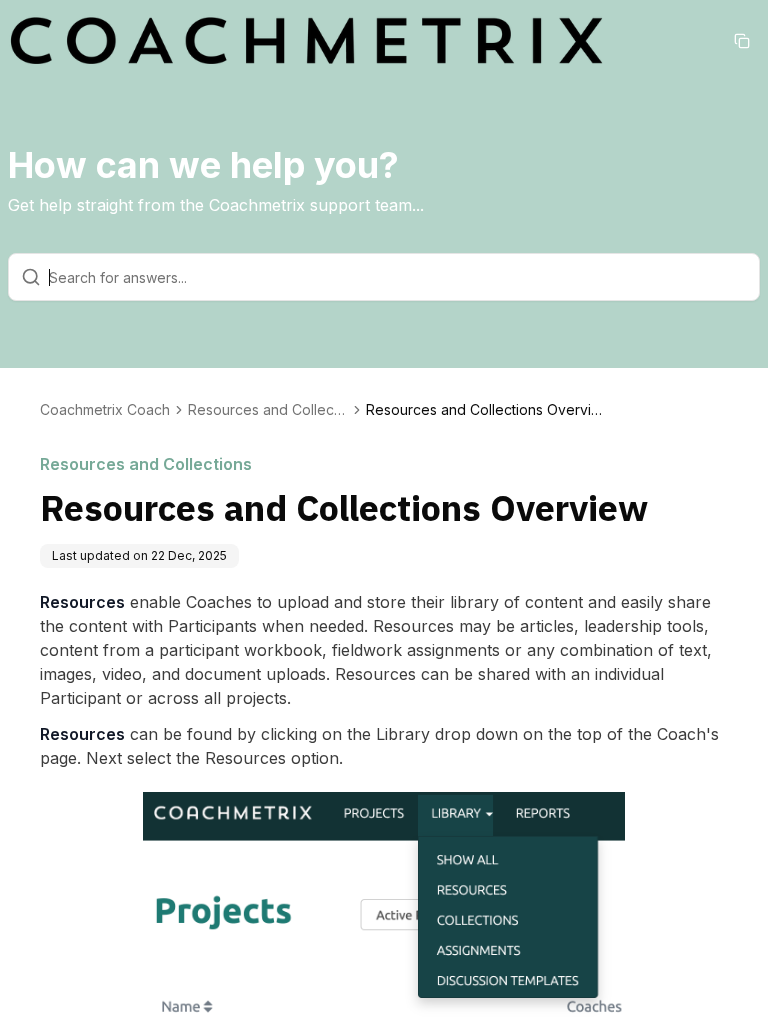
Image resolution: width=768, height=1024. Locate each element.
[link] (486, 410)
